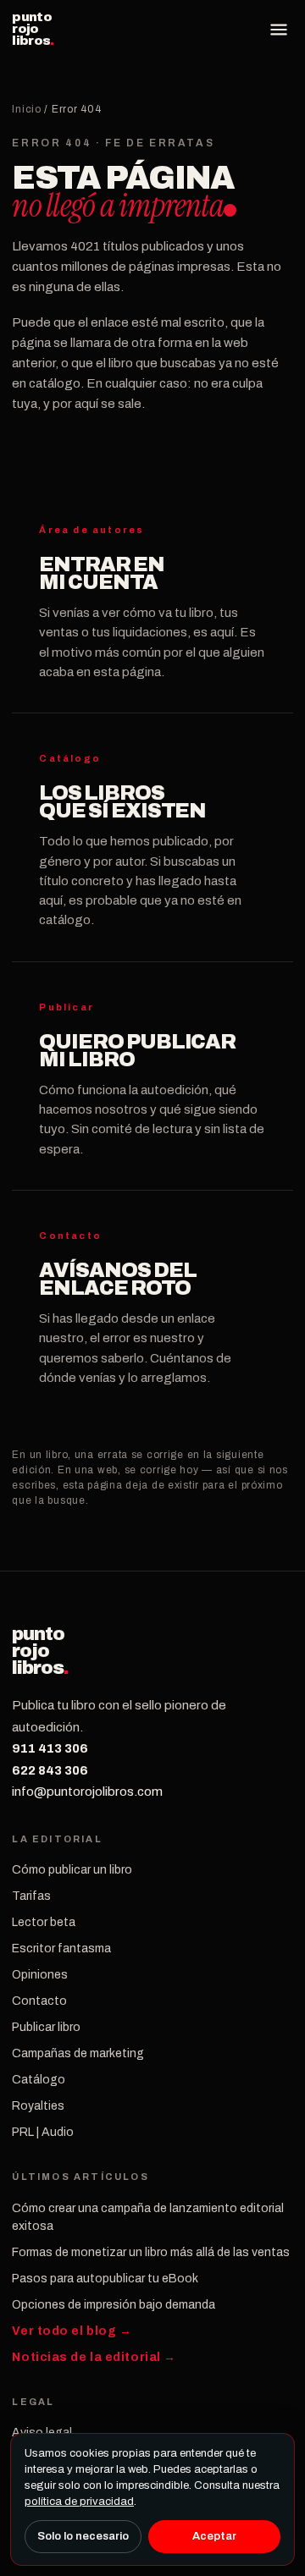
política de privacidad (79, 2502)
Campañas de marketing (78, 2053)
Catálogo (39, 2080)
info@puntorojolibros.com (87, 1792)
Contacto (39, 2001)
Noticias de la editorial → (94, 2357)
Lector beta (44, 1922)
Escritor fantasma (61, 1949)
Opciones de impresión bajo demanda (114, 2305)
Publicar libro (46, 2027)
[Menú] (279, 30)
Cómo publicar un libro (72, 1870)
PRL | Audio (43, 2132)
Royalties (38, 2106)
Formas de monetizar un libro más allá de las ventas (151, 2252)
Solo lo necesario (83, 2536)
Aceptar (214, 2536)
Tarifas (31, 1896)
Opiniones (40, 1975)
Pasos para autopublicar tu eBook (105, 2279)
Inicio (26, 109)
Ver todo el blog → (72, 2331)
